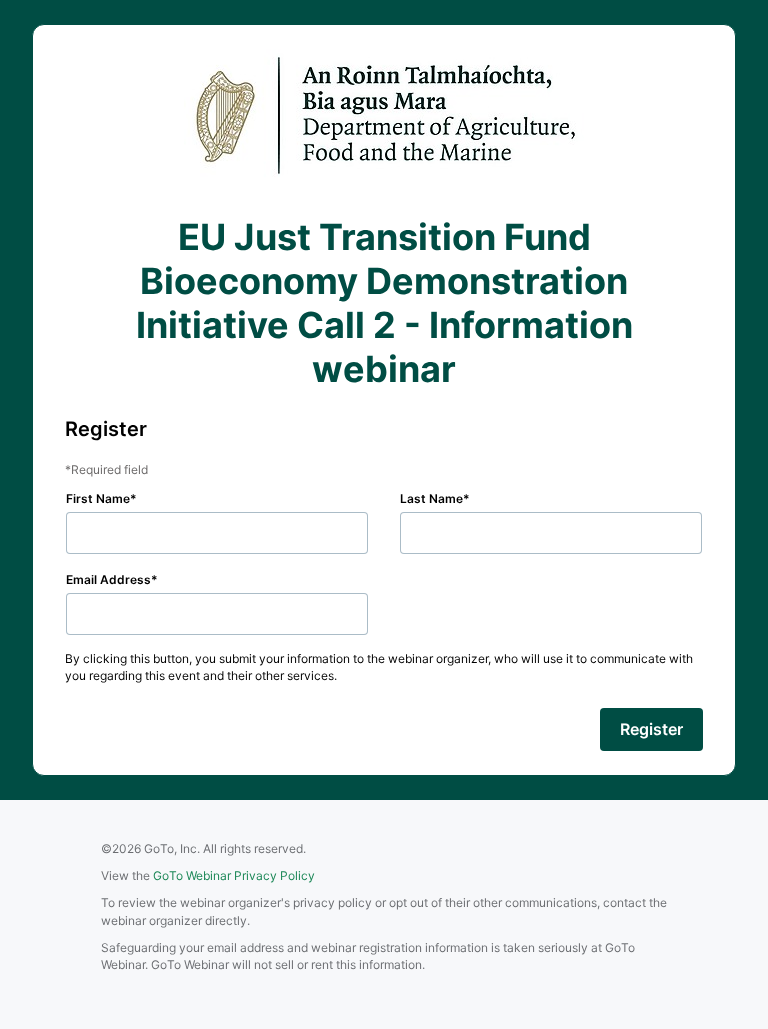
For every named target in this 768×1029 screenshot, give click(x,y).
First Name (98, 498)
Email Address (108, 579)
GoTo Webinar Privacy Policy (234, 875)
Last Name (431, 498)
